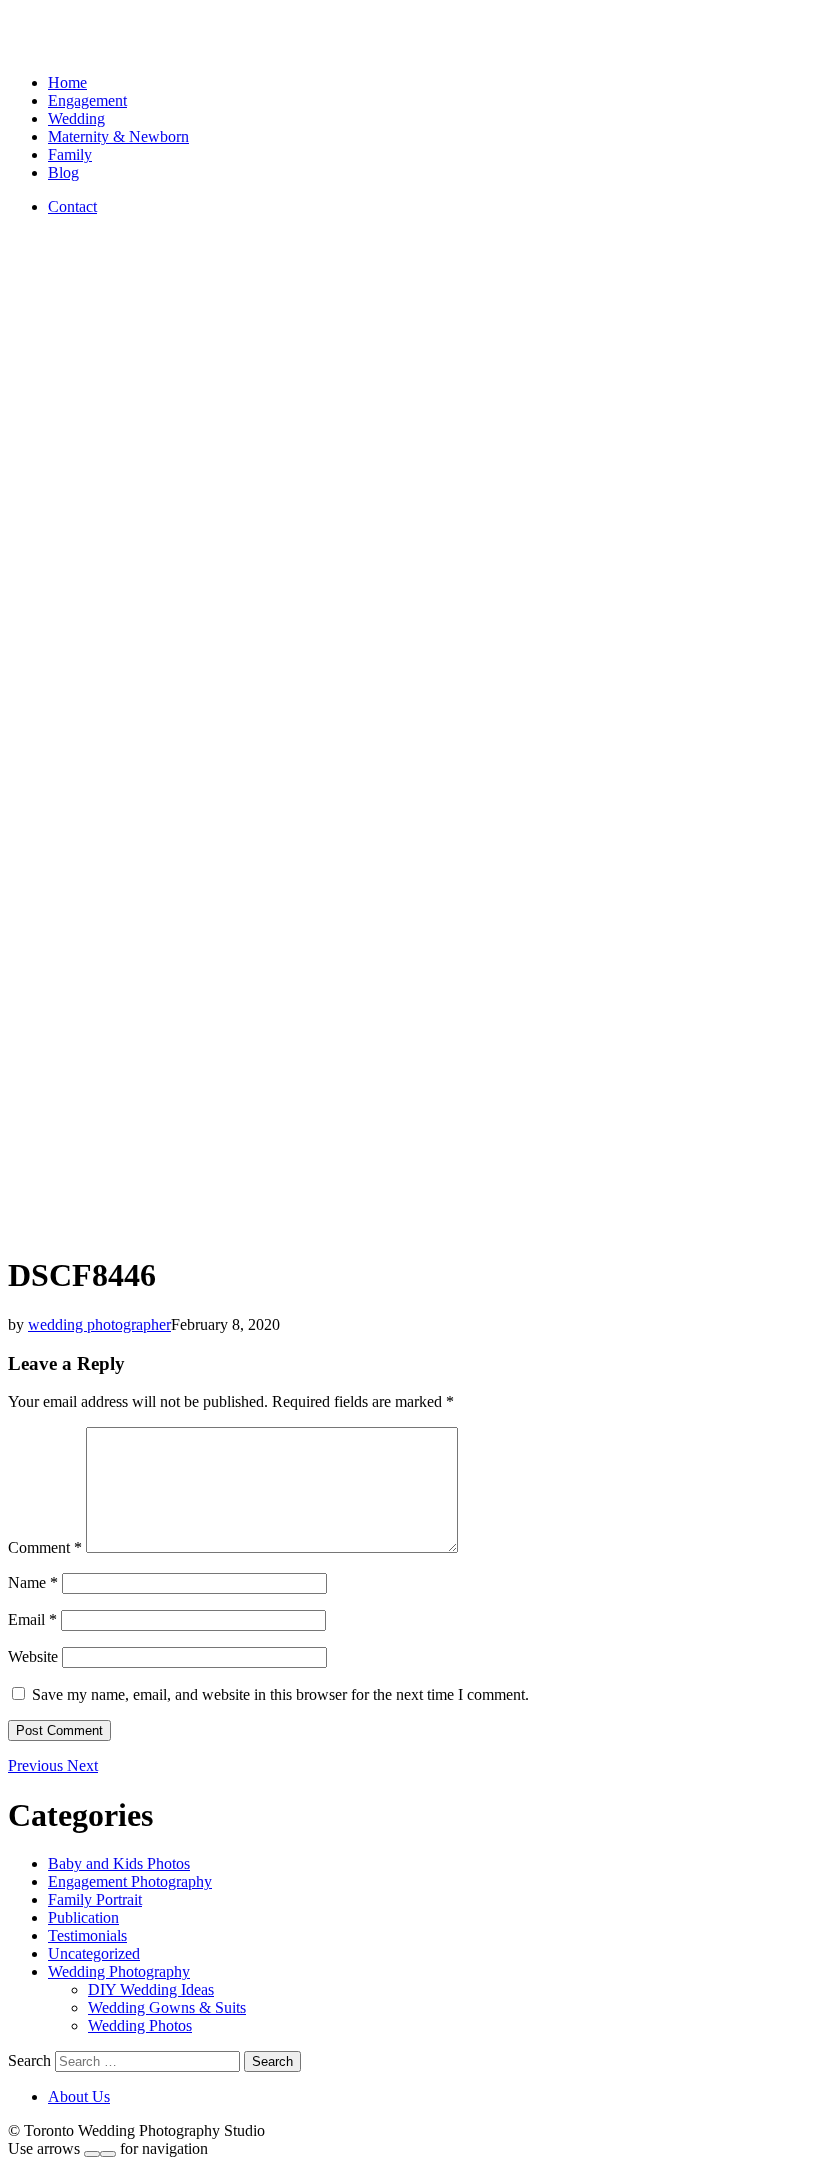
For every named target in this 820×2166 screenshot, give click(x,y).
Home (67, 82)
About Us (79, 2096)
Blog (63, 172)
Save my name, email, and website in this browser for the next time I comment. (280, 1694)
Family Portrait (95, 1899)
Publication (83, 1917)
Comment (45, 1547)
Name (33, 1582)
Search (29, 2060)
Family (70, 154)
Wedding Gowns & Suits (167, 2007)
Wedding (76, 118)
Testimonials (87, 1935)
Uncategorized (94, 1953)
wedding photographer (99, 1324)
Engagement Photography (130, 1881)
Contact (72, 206)
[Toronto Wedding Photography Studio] (31, 48)
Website (33, 1656)
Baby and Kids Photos (119, 1863)
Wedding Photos (140, 2025)
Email (32, 1619)
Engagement (87, 100)
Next (82, 1765)
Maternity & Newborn (118, 136)
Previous (37, 1765)
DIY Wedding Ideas (151, 1989)
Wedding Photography (119, 1971)
